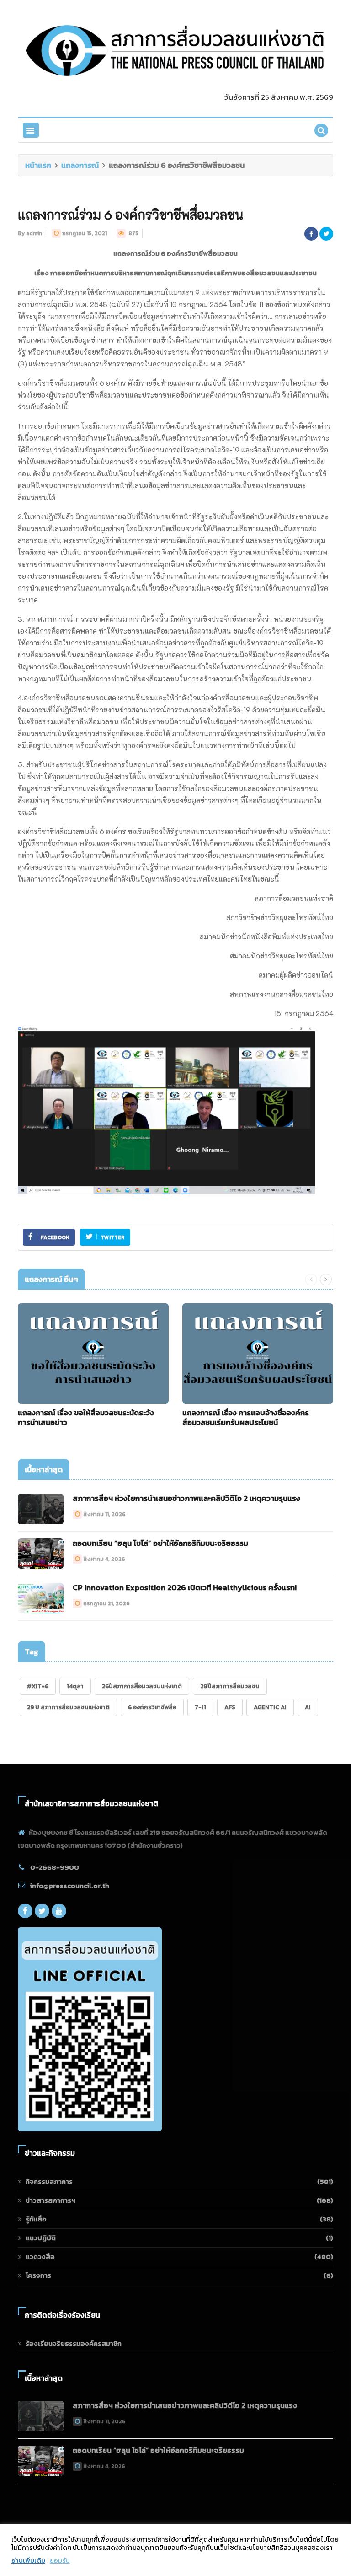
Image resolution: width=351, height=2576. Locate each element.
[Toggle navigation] (31, 130)
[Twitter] (42, 1911)
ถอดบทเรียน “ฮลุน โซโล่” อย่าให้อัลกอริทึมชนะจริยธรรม (160, 1543)
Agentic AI (270, 1707)
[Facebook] (25, 1911)
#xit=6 (38, 1686)
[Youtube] (59, 1911)
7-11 (200, 1707)
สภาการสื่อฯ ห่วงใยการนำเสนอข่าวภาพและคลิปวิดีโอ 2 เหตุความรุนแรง (186, 1498)
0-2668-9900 (55, 1867)
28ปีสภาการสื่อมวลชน (230, 1686)
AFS (230, 1707)
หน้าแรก (38, 165)
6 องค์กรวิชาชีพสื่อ (152, 1707)
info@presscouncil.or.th (70, 1885)
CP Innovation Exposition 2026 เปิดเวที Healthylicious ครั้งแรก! (185, 1587)
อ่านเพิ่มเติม (28, 2560)
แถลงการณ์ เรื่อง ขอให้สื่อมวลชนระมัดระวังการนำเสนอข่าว (86, 1417)
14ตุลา (75, 1686)
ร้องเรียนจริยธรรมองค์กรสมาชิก (74, 2343)
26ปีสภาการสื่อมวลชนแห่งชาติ (142, 1686)
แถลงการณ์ (80, 165)
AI (308, 1707)
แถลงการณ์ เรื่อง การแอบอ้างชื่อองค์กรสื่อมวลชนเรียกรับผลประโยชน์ (246, 1417)
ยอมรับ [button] (60, 2560)
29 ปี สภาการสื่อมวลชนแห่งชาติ (68, 1707)
